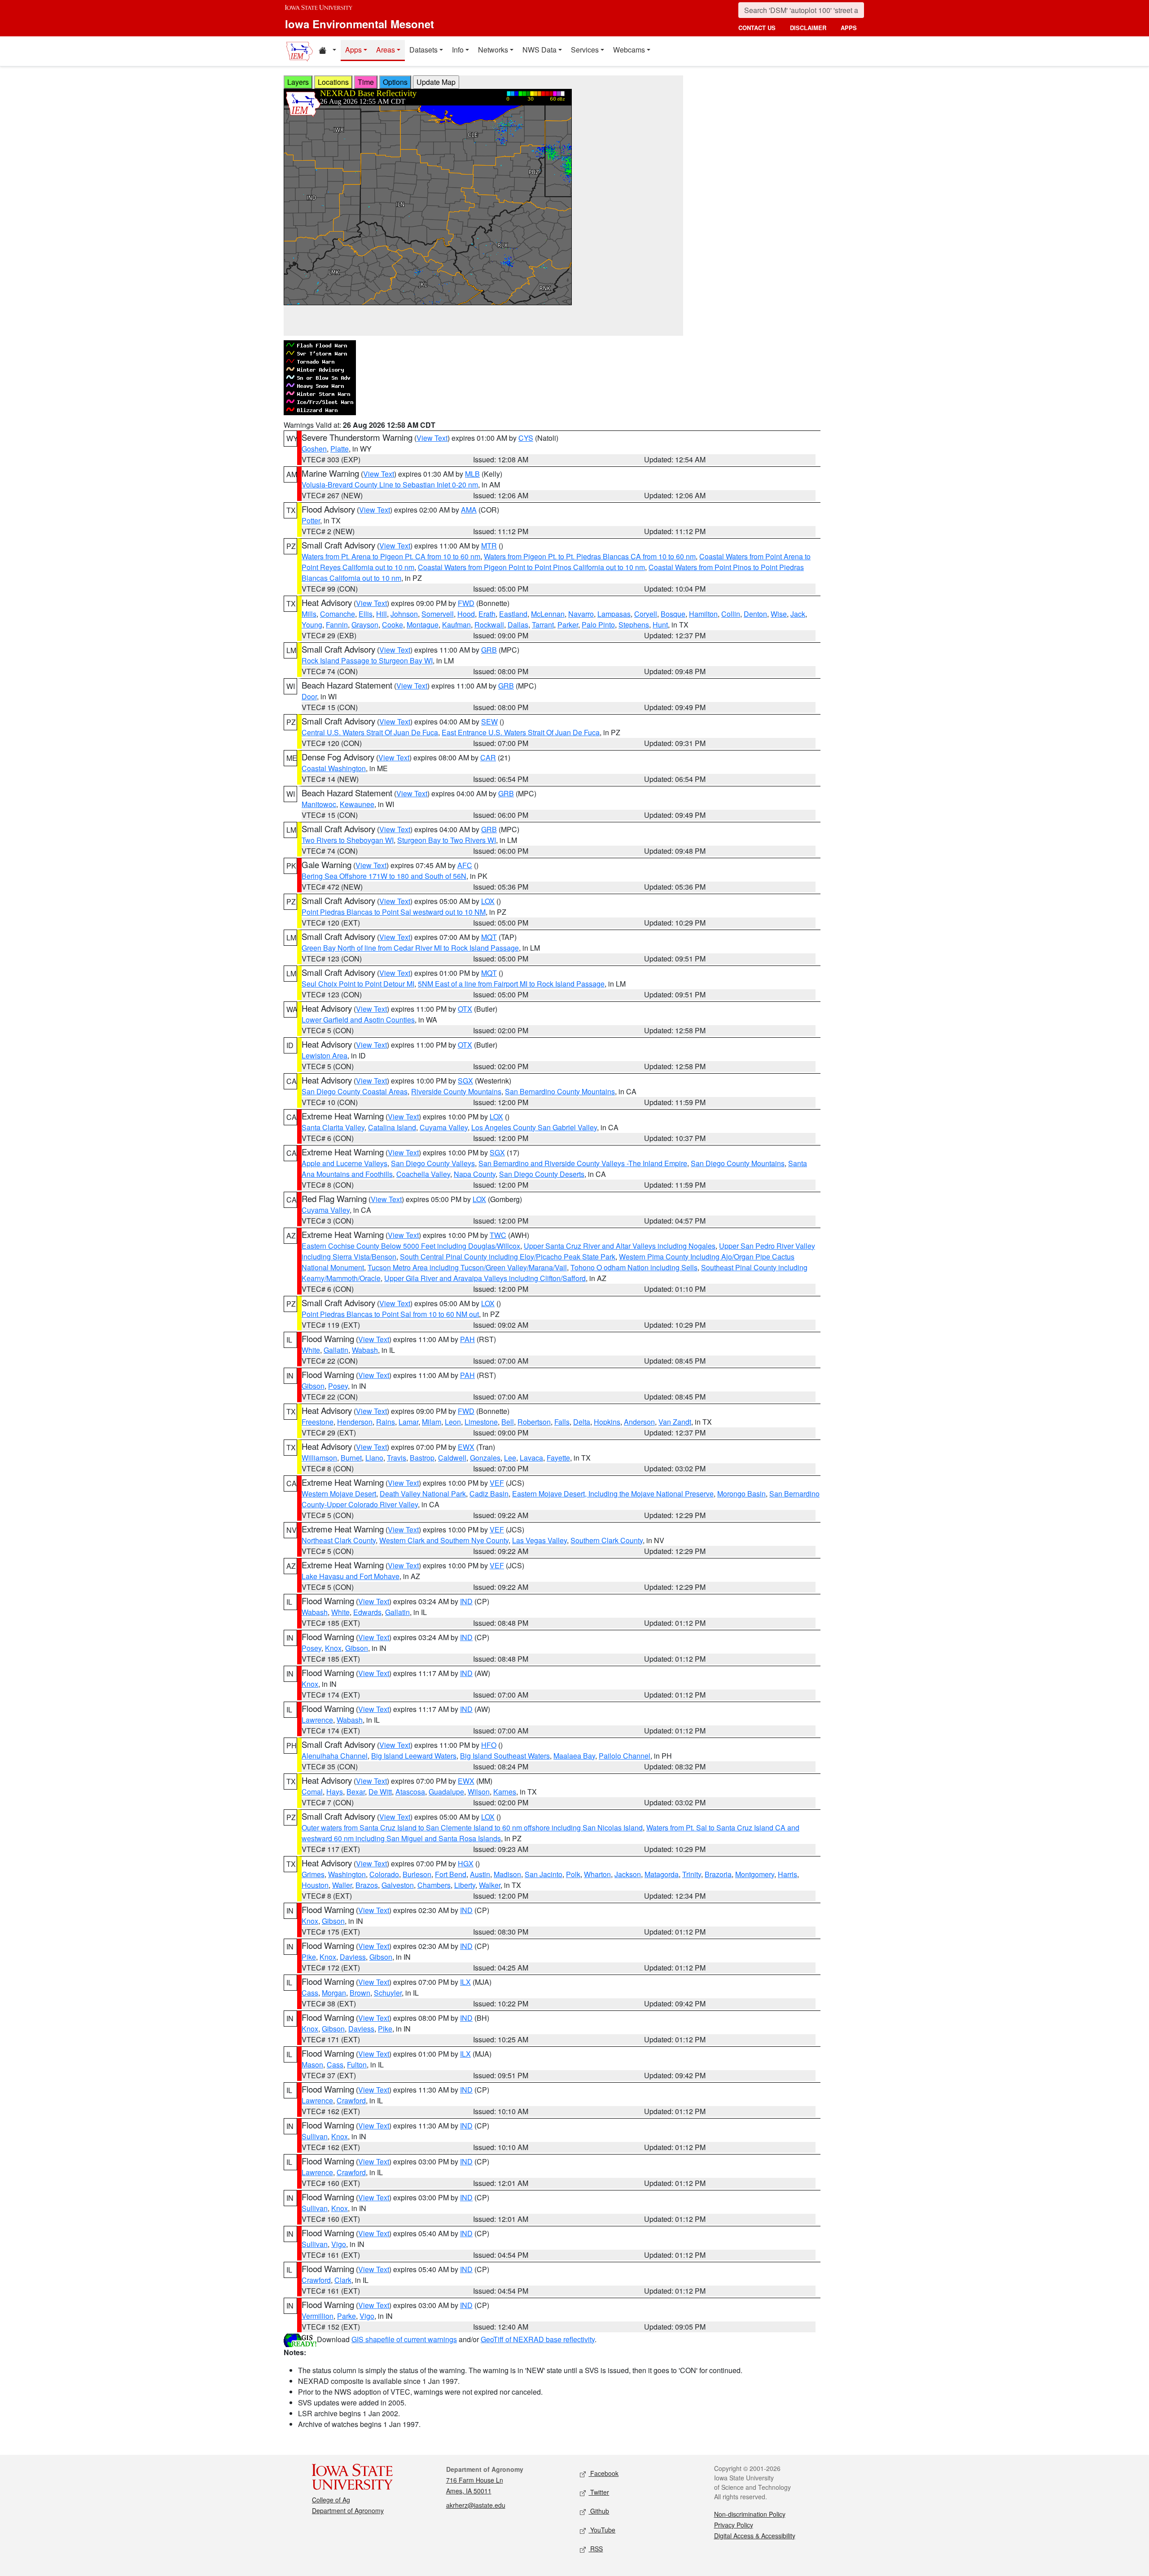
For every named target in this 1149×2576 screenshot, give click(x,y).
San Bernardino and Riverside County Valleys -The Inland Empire (583, 1163)
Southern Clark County (607, 1540)
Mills (309, 614)
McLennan (548, 614)
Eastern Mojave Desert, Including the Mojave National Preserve (613, 1494)
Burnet (351, 1458)
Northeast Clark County (339, 1540)
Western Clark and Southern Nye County (444, 1540)
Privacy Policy (734, 2525)
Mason (312, 2065)
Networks (493, 50)
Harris (787, 1874)
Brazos (367, 1885)
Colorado (384, 1874)
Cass (310, 1993)
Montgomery (755, 1874)
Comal (312, 1792)
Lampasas (614, 614)
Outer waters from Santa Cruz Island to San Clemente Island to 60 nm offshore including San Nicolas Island (472, 1828)
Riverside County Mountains (456, 1091)
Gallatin (336, 1350)
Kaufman (456, 625)
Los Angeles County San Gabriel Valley (534, 1127)
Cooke (393, 625)
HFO (489, 1745)
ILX (465, 1982)
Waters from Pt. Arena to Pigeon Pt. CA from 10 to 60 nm (391, 556)
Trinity (692, 1874)
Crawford (351, 2100)
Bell (508, 1422)
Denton (755, 614)
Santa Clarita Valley (333, 1127)
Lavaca (531, 1458)
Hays (335, 1792)
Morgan (334, 1993)
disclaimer (808, 28)
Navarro (581, 614)
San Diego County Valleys (433, 1163)
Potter (311, 520)
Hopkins (607, 1422)
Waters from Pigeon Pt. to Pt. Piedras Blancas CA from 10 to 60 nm (590, 556)
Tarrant (543, 625)
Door (309, 696)
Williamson (319, 1458)
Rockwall (489, 625)
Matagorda (662, 1874)
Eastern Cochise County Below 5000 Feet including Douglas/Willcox (411, 1246)
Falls (562, 1422)
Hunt (660, 625)
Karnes (505, 1792)
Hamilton (703, 614)
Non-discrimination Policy (750, 2514)
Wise (779, 614)
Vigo (339, 2244)
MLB (472, 474)
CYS (526, 438)
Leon (453, 1422)
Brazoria (718, 1874)
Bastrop (422, 1458)
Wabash (365, 1350)
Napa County (475, 1174)
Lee (510, 1458)
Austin (480, 1874)
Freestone (318, 1422)
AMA (469, 510)
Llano (374, 1458)
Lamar (408, 1422)
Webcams (629, 50)
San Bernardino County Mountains (560, 1091)
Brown (360, 1993)
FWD (466, 603)
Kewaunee (357, 804)
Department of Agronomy (348, 2510)
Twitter (599, 2492)
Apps (353, 50)
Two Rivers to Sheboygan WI (348, 840)
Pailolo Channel (625, 1756)
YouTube (602, 2530)
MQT (489, 937)
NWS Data (539, 50)
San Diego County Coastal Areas (355, 1091)
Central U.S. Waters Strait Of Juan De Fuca (370, 732)
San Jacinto (544, 1874)
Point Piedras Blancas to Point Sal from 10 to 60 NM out (390, 1314)
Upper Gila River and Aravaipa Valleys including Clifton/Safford (485, 1278)
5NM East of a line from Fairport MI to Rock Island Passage (511, 984)
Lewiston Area (325, 1055)
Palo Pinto (598, 625)
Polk (573, 1874)
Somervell (438, 614)
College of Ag (331, 2500)
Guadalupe (446, 1792)
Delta (582, 1422)
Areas (386, 50)
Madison (507, 1874)
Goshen (314, 449)
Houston (315, 1885)
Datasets (423, 50)
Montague (423, 625)
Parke (346, 2316)
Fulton (357, 2065)
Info (458, 50)
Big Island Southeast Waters (505, 1756)
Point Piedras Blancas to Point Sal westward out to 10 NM (394, 912)
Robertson (534, 1422)
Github (599, 2511)
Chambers (434, 1885)
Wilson (479, 1792)
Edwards (367, 1612)
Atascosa (410, 1792)
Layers (298, 82)
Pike (309, 1957)
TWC (498, 1235)
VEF (497, 1483)
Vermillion (318, 2316)
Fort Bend (451, 1874)
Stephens (634, 625)
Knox (333, 1648)
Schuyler (388, 1993)
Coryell (646, 614)
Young (312, 625)
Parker (568, 625)
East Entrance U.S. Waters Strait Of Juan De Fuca (521, 732)
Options (395, 82)
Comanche (338, 614)
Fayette (558, 1458)
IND (466, 1601)
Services (585, 50)
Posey (338, 1386)
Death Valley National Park (423, 1494)
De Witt (380, 1792)
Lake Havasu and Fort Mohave (351, 1576)
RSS (596, 2549)
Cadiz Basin (489, 1494)
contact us (757, 28)
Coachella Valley (423, 1174)
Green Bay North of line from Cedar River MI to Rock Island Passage (410, 948)
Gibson (313, 1386)
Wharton (597, 1874)
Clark (343, 2280)
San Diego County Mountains (738, 1163)
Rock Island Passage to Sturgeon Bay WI (367, 660)
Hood (466, 614)
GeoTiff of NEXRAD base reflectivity (538, 2339)
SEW (489, 722)
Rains (386, 1422)
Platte (340, 449)
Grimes (313, 1874)
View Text (432, 438)
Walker (490, 1885)
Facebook (603, 2473)
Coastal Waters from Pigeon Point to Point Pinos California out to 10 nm (531, 567)
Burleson (417, 1874)
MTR (489, 546)
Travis (397, 1458)
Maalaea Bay (574, 1756)
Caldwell (452, 1458)
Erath (487, 614)
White (311, 1350)
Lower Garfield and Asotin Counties (358, 1020)
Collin (731, 614)
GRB (489, 650)
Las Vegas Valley (539, 1540)
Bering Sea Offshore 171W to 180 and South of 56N (384, 876)
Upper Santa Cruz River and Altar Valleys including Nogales (620, 1246)
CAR (488, 757)
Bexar (356, 1792)
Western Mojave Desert (339, 1494)
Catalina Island (392, 1127)
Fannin (337, 625)
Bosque (673, 614)
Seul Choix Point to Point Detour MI (358, 984)
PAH (467, 1339)
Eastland (513, 614)
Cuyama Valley (444, 1127)
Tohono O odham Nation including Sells (634, 1267)
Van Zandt (675, 1422)
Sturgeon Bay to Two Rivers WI (447, 840)
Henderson (355, 1422)
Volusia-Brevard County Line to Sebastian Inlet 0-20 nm (390, 485)
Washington (347, 1874)
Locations (333, 82)
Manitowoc (319, 804)
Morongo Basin (741, 1494)
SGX (465, 1081)
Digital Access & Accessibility (755, 2536)
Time (366, 82)
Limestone (481, 1422)
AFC (465, 865)
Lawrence (317, 1720)
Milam (432, 1422)
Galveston (398, 1885)
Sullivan (315, 2136)
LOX (488, 901)
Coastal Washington (334, 768)
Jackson (628, 1874)
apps (849, 28)
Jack (798, 614)
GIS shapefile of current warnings (404, 2339)
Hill (382, 614)
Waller (342, 1885)
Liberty (465, 1885)
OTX (465, 1009)
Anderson (639, 1422)
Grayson (365, 625)
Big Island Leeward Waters (414, 1756)
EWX (466, 1447)
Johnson (404, 614)
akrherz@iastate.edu (476, 2505)
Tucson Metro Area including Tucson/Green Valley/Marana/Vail (467, 1267)
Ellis (366, 614)
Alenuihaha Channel (335, 1756)
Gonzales (485, 1458)
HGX (466, 1863)
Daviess (353, 1957)
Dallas (518, 625)
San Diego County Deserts (542, 1174)
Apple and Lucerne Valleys (344, 1163)
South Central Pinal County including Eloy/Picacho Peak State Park (508, 1257)
